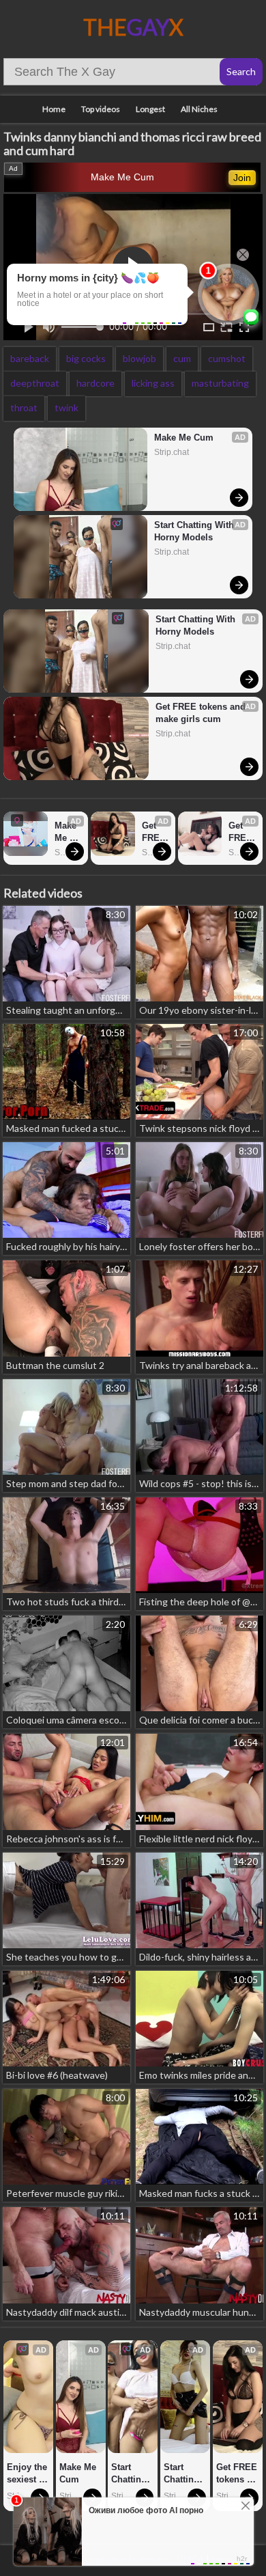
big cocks (86, 358)
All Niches (199, 109)
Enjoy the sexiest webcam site (28, 2474)
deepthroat (35, 383)
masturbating (220, 383)
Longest (150, 109)
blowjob (139, 358)
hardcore (95, 383)
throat (24, 407)
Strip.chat (172, 452)
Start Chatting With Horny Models (195, 531)
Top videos (101, 109)
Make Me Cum (122, 177)
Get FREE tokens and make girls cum (202, 713)
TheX (133, 27)
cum (182, 358)
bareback (30, 358)
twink (66, 407)
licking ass (153, 383)
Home (54, 109)
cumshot (227, 358)
